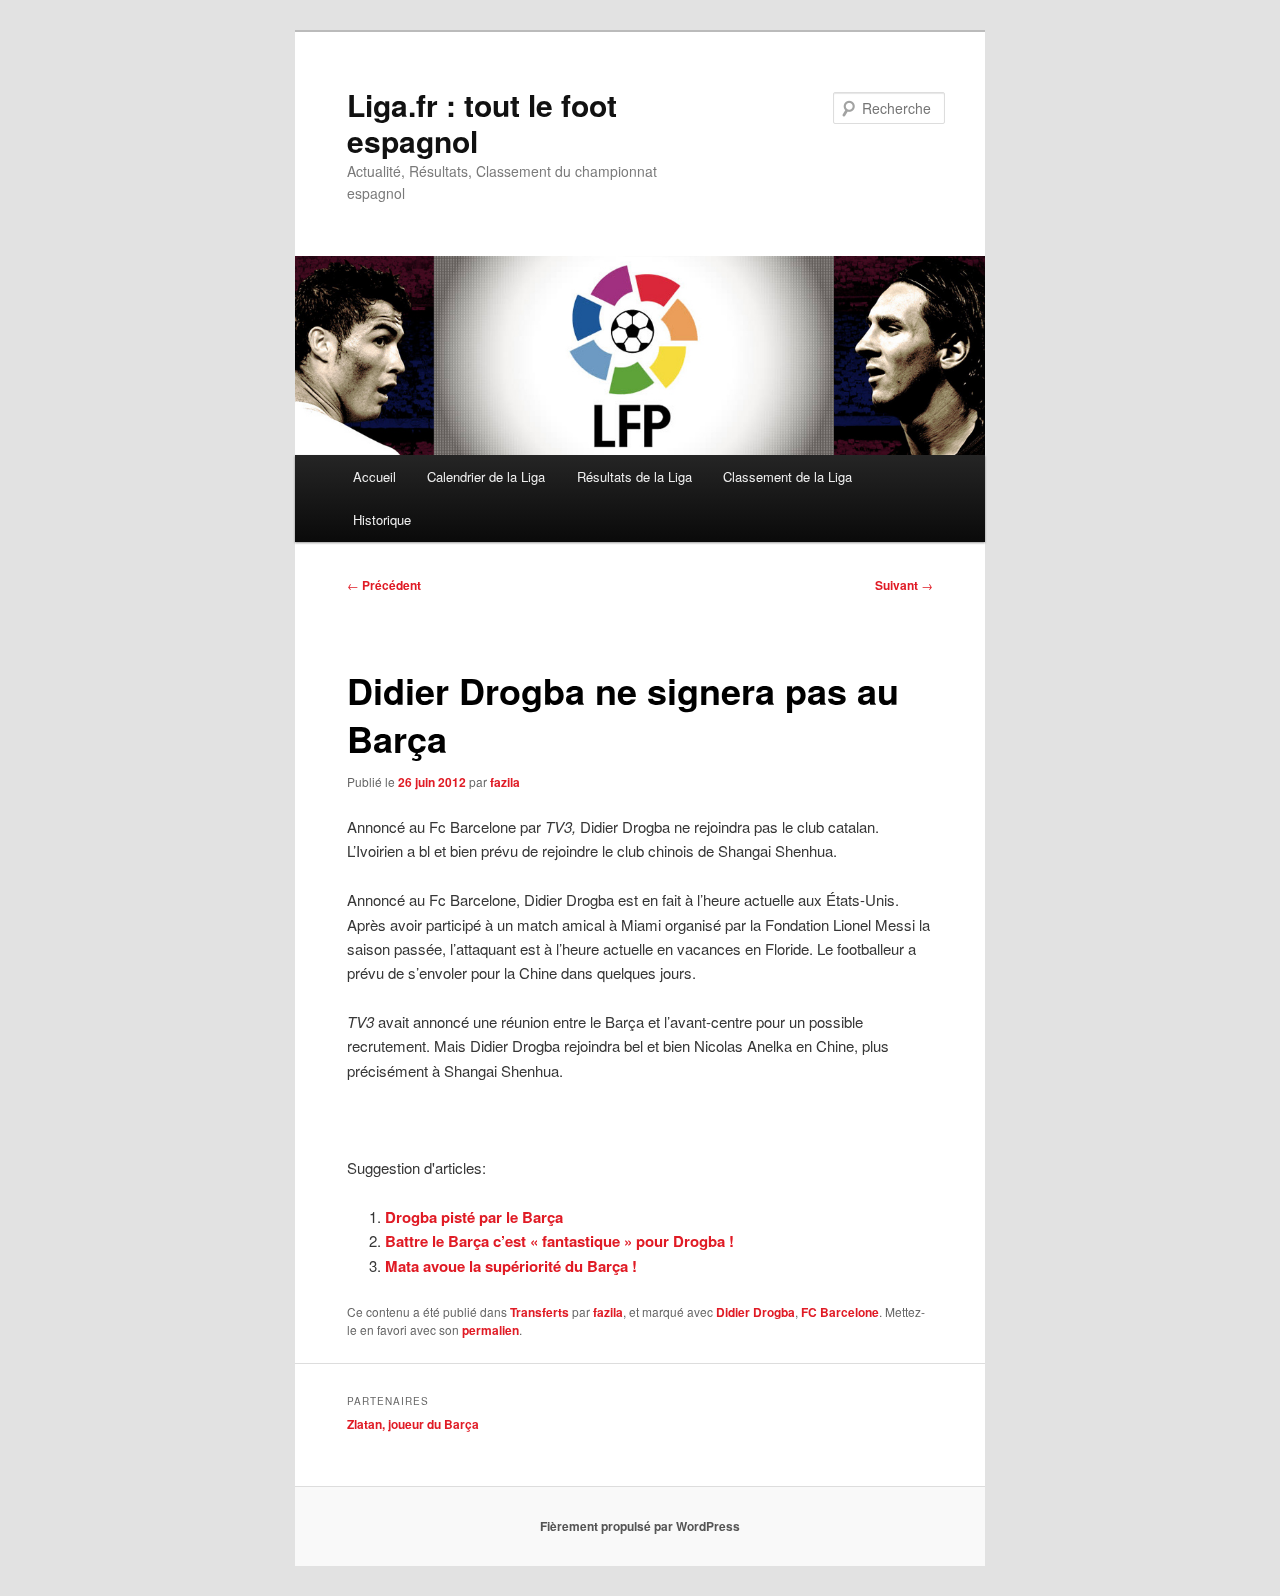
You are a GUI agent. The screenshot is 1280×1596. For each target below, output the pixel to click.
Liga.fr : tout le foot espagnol (482, 122)
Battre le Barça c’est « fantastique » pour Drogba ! (559, 1241)
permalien (490, 1330)
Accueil (374, 476)
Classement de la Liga (787, 476)
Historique (382, 519)
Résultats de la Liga (634, 476)
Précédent (384, 585)
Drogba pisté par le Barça (474, 1217)
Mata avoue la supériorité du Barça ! (511, 1266)
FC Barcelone (840, 1312)
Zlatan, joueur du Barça (413, 1424)
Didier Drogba (755, 1312)
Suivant (904, 585)
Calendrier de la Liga (486, 476)
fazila (505, 782)
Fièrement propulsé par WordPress (640, 1526)
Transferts (539, 1312)
